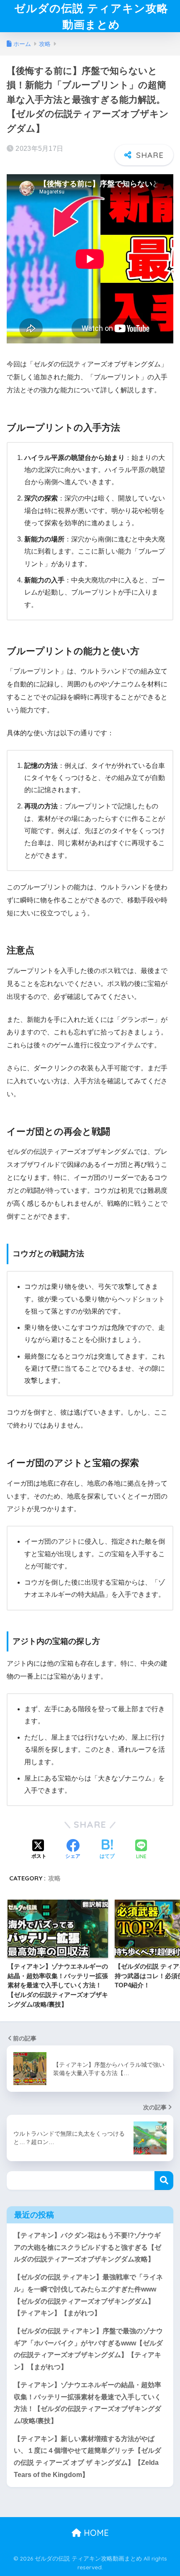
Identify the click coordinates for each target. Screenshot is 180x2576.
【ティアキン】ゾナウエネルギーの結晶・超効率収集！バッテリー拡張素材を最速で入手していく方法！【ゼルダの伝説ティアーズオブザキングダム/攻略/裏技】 (87, 2403)
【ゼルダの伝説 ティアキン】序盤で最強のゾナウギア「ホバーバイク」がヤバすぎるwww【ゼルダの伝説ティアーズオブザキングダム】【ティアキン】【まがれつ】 (88, 2349)
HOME (95, 2533)
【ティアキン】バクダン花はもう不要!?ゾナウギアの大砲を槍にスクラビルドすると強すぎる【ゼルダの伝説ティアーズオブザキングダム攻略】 (87, 2247)
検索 (164, 2181)
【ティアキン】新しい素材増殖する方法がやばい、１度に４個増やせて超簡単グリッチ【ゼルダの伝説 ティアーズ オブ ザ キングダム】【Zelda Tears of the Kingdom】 (87, 2457)
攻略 (54, 1878)
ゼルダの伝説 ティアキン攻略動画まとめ (91, 16)
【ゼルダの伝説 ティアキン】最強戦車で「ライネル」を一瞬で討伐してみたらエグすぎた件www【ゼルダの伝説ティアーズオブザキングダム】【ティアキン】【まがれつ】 (88, 2295)
